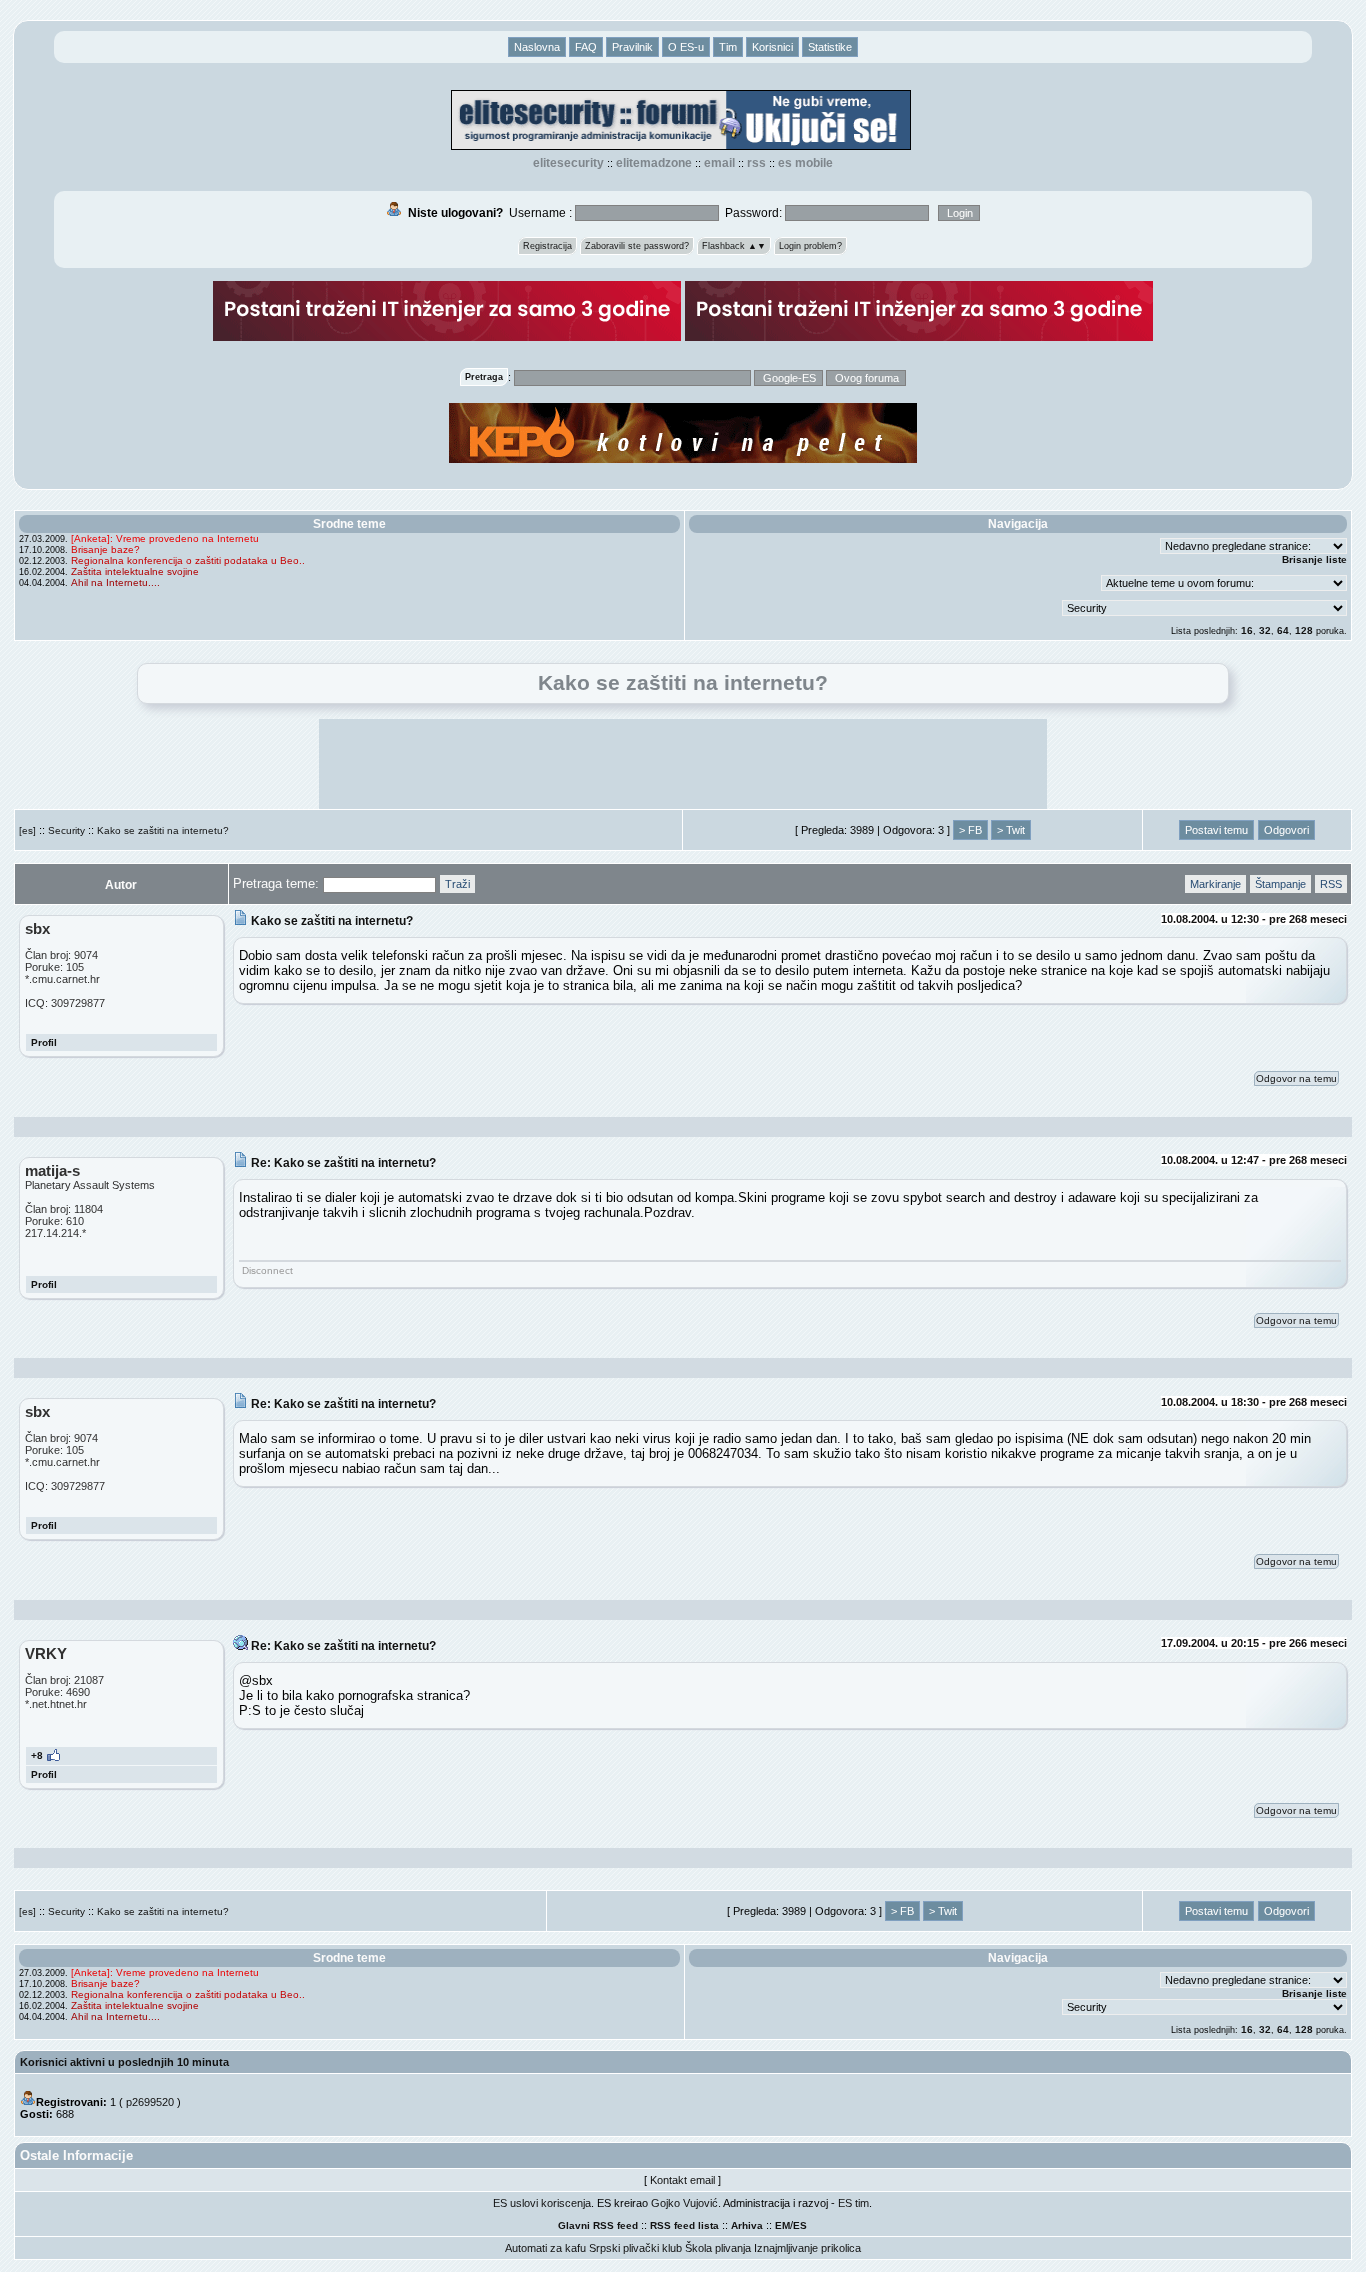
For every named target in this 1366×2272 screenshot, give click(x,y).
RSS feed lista (684, 2225)
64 (1283, 630)
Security (66, 830)
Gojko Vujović (684, 2203)
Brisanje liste (1314, 559)
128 (1304, 630)
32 (1265, 630)
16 (1247, 630)
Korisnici (772, 47)
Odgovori (1286, 830)
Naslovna (537, 47)
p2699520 (150, 2102)
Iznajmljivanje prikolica (807, 2248)
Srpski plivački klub (635, 2248)
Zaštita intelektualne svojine (135, 571)
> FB (970, 830)
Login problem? (810, 246)
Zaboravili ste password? (637, 246)
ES (800, 2225)
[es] (27, 830)
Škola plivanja (718, 2248)
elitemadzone (654, 163)
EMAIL (719, 163)
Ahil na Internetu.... (115, 582)
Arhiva (747, 2225)
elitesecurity (568, 163)
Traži (457, 884)
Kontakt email (682, 2180)
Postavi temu (1216, 830)
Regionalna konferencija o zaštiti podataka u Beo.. (188, 560)
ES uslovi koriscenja (542, 2203)
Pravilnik (632, 47)
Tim (728, 47)
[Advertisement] (683, 764)
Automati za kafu (545, 2248)
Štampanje (1280, 884)
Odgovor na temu (1296, 1078)
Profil (44, 1042)
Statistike (830, 47)
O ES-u (686, 47)
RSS (756, 163)
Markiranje (1215, 884)
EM (782, 2225)
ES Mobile (805, 163)
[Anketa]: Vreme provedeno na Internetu (165, 538)
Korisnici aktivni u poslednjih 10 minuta (124, 2062)
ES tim (853, 2203)
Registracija (547, 246)
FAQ (586, 47)
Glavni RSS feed (598, 2225)
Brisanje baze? (105, 549)
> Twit (1011, 830)
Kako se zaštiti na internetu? (163, 830)
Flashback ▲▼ (734, 246)
